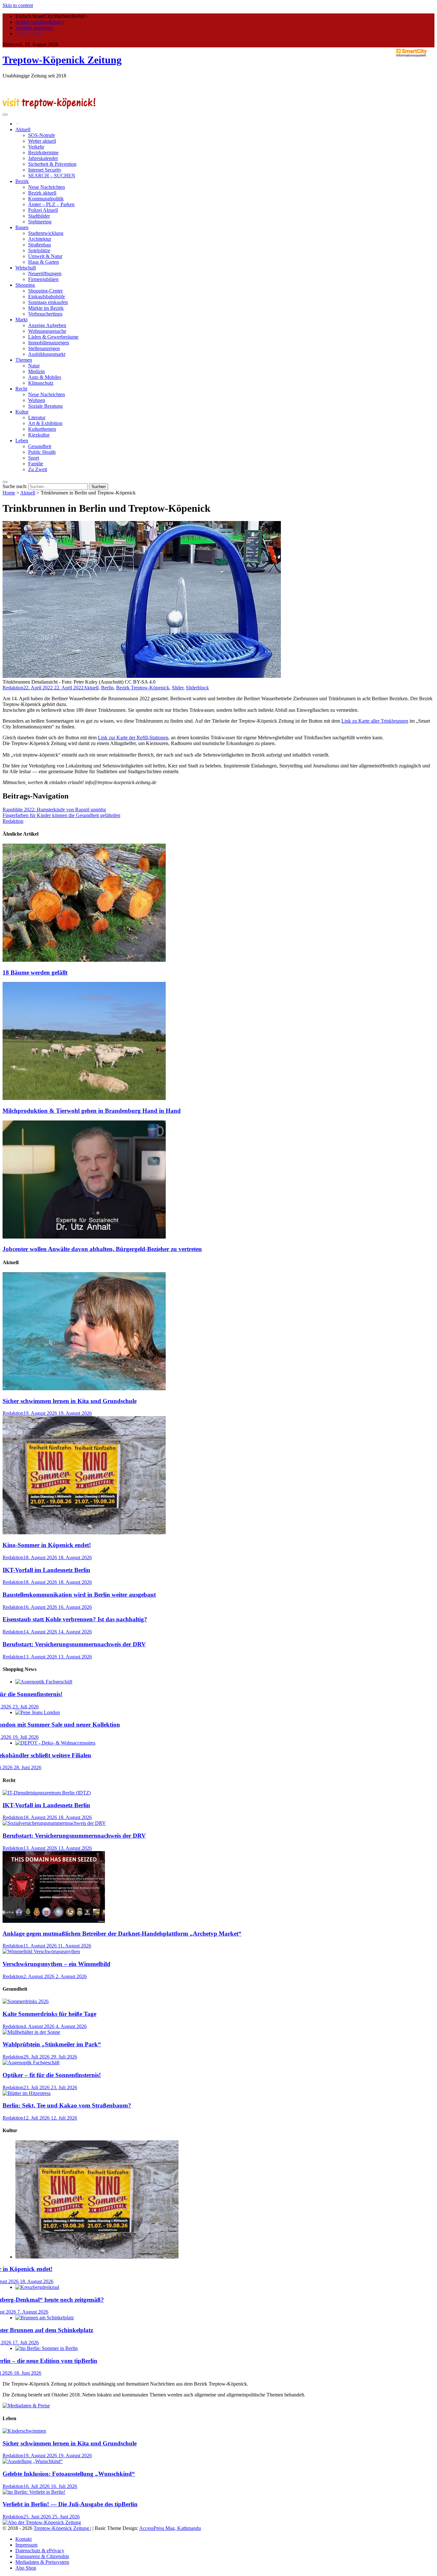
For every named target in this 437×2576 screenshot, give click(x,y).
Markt (21, 320)
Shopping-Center (45, 291)
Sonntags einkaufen (48, 302)
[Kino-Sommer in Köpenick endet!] (84, 1533)
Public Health (42, 452)
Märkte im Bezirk (46, 308)
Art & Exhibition (45, 423)
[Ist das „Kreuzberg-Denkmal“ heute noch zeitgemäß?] (37, 2287)
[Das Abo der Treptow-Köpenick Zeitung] (42, 2522)
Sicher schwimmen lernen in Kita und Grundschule (70, 1401)
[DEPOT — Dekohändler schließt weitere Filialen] (55, 1743)
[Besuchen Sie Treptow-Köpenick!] (49, 107)
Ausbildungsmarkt (47, 354)
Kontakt (24, 2539)
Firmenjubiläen (43, 279)
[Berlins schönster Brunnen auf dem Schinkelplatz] (45, 2318)
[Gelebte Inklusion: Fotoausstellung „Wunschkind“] (33, 2461)
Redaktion (13, 688)
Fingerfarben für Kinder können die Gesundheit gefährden (61, 815)
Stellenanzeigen (44, 348)
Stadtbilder (39, 216)
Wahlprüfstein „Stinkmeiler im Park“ (52, 2044)
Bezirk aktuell (42, 193)
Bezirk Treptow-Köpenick (143, 688)
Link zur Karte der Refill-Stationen (133, 738)
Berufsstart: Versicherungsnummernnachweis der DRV (74, 1644)
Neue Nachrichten (47, 187)
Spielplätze (39, 250)
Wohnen (37, 400)
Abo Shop (26, 2568)
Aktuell (23, 129)
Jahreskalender (43, 158)
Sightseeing (40, 222)
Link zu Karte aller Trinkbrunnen (375, 721)
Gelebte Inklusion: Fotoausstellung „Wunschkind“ (69, 2474)
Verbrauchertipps (45, 314)
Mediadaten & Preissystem (42, 2562)
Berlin (107, 688)
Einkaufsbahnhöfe (47, 297)
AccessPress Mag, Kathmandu (170, 2528)
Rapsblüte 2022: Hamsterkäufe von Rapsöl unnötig (54, 810)
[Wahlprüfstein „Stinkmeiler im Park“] (31, 2032)
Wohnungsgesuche (47, 331)
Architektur (40, 239)
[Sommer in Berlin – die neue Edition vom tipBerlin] (47, 2348)
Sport (34, 458)
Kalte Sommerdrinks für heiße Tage (49, 2014)
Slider (178, 688)
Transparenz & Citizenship (42, 2556)
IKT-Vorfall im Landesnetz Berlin (46, 1570)
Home (9, 493)
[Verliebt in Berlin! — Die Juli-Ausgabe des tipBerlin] (34, 2492)
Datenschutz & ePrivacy (40, 2551)
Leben (22, 441)
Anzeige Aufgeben (47, 325)
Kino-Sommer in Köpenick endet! (47, 1545)
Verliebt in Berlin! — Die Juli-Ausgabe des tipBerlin (70, 2504)
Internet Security (45, 170)
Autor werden (29, 33)
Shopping (25, 285)
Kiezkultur (39, 435)
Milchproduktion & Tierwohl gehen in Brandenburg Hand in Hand (92, 1111)
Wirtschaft (26, 268)
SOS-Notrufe (42, 135)
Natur (34, 366)
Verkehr (36, 147)
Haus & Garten (44, 262)
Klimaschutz (41, 383)
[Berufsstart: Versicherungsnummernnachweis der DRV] (54, 1823)
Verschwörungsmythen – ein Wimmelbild (56, 1964)
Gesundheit (40, 446)
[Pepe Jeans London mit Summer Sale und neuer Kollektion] (38, 1712)
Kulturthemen (42, 429)
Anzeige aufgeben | (35, 28)
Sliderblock (197, 688)
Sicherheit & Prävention (52, 164)
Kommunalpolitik (46, 199)
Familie (36, 464)
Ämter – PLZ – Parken (51, 204)
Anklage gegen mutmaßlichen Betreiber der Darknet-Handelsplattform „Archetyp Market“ (122, 1934)
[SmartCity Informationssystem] (411, 53)
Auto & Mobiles (45, 377)
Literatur (37, 417)
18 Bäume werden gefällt (35, 972)
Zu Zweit (38, 469)
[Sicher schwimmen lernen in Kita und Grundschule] (84, 1388)
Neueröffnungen (45, 273)
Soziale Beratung (45, 406)
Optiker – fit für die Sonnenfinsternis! (52, 2075)
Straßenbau (40, 245)
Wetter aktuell (42, 141)
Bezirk (22, 181)
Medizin (36, 371)
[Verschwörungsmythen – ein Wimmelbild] (41, 1951)
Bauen (22, 227)
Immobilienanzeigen (49, 343)
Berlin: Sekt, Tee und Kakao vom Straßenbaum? (67, 2105)
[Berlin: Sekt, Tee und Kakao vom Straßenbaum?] (27, 2093)
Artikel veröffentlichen (38, 22)
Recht (21, 389)
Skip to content (18, 5)
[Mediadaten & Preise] (26, 2406)
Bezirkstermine (43, 152)
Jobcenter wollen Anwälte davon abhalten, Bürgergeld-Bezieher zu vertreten (102, 1249)
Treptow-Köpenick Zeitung (62, 60)
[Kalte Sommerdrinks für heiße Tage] (26, 2001)
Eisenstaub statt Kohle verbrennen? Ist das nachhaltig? (75, 1619)
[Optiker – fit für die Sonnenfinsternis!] (44, 1682)
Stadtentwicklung (46, 233)
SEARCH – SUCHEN (52, 176)
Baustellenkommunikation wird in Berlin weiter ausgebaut (79, 1595)
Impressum (26, 2545)
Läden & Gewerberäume (53, 337)
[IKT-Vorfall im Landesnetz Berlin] (47, 1793)
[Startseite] (18, 124)
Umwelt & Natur (45, 256)
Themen (24, 360)
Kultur (22, 412)
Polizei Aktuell (43, 210)
